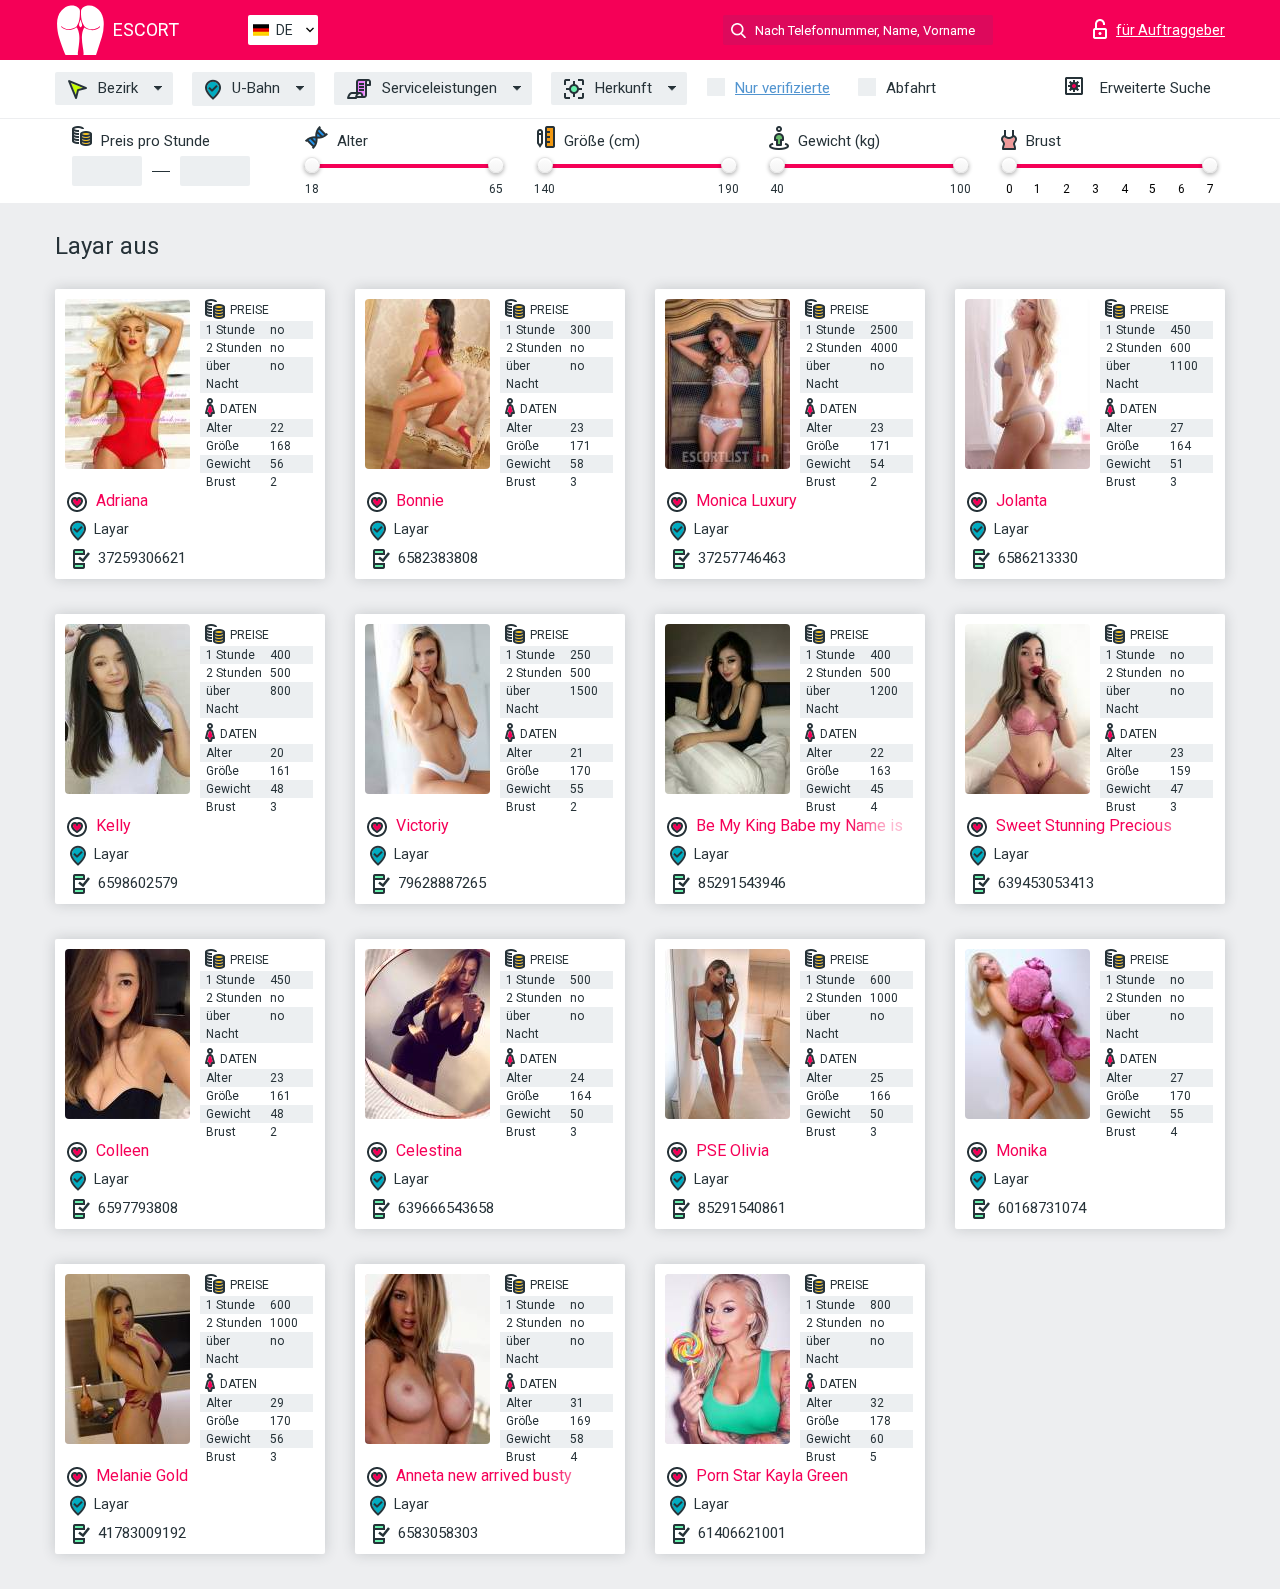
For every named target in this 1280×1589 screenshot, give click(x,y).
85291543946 (742, 883)
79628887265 (442, 883)
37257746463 (742, 558)
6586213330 (1038, 558)
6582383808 (438, 558)
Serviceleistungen (437, 88)
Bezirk (116, 88)
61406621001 (742, 1533)
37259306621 (142, 558)
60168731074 (1042, 1208)
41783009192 (142, 1533)
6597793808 (138, 1208)
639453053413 (1046, 883)
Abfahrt (911, 88)
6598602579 (138, 883)
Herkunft (621, 88)
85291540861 (742, 1208)
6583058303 (438, 1533)
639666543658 (446, 1208)
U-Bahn (254, 88)
